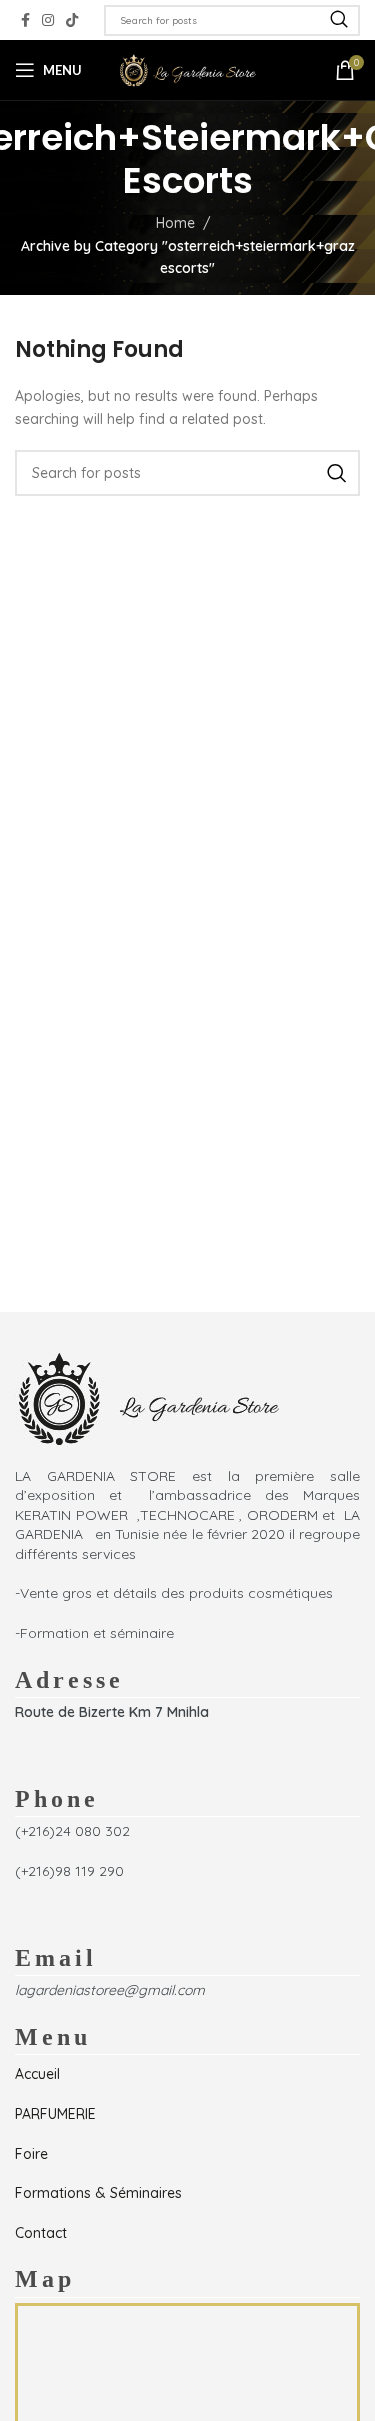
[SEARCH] (339, 20)
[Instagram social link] (48, 20)
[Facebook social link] (25, 20)
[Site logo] (188, 69)
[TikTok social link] (72, 20)
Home (175, 223)
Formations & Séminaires (98, 2193)
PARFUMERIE (55, 2114)
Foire (31, 2154)
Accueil (37, 2074)
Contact (41, 2233)
